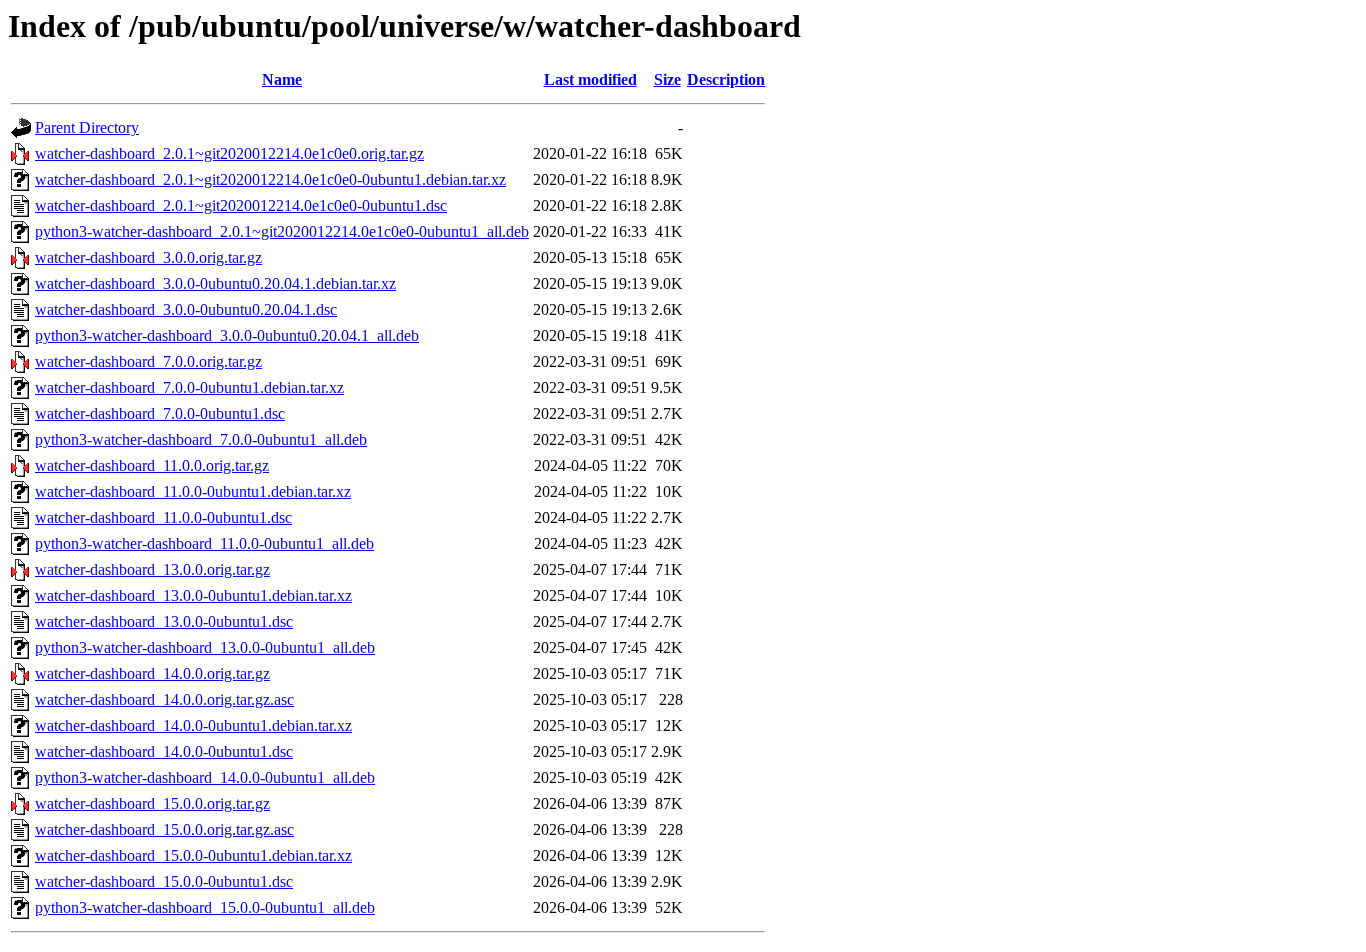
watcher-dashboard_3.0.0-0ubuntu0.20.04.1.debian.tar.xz (215, 283)
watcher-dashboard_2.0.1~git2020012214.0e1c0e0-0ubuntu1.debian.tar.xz (270, 179)
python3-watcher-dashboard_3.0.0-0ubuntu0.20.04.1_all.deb (227, 335)
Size (667, 79)
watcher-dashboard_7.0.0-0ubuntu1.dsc (160, 413)
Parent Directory (87, 127)
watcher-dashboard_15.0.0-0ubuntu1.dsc (164, 881)
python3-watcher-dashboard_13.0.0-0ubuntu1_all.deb (205, 647)
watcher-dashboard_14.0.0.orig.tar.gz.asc (164, 699)
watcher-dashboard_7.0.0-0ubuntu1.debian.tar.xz (189, 387)
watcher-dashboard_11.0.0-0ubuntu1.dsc (163, 517)
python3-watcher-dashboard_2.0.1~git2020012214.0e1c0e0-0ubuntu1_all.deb (282, 231)
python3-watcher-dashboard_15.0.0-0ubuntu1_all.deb (205, 907)
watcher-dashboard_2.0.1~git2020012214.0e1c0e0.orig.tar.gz (229, 153)
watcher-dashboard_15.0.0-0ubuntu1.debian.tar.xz (193, 855)
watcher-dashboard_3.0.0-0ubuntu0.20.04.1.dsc (186, 309)
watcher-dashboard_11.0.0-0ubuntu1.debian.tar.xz (193, 491)
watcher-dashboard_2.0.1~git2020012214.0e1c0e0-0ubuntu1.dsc (241, 205)
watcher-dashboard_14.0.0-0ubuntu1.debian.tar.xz (193, 725)
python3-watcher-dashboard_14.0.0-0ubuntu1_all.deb (205, 777)
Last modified (590, 79)
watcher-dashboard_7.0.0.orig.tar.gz (148, 361)
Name (282, 79)
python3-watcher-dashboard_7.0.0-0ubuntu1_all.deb (201, 439)
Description (726, 79)
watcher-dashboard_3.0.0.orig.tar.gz (148, 257)
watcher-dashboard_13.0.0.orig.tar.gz (152, 569)
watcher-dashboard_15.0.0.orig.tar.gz (152, 803)
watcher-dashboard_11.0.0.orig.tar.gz (152, 465)
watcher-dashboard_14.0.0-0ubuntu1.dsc (164, 751)
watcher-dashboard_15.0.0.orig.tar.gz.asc (164, 829)
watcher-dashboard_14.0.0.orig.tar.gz (152, 673)
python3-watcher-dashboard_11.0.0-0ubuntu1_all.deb (204, 543)
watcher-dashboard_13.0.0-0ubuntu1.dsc (164, 621)
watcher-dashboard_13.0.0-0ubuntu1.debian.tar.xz (193, 595)
